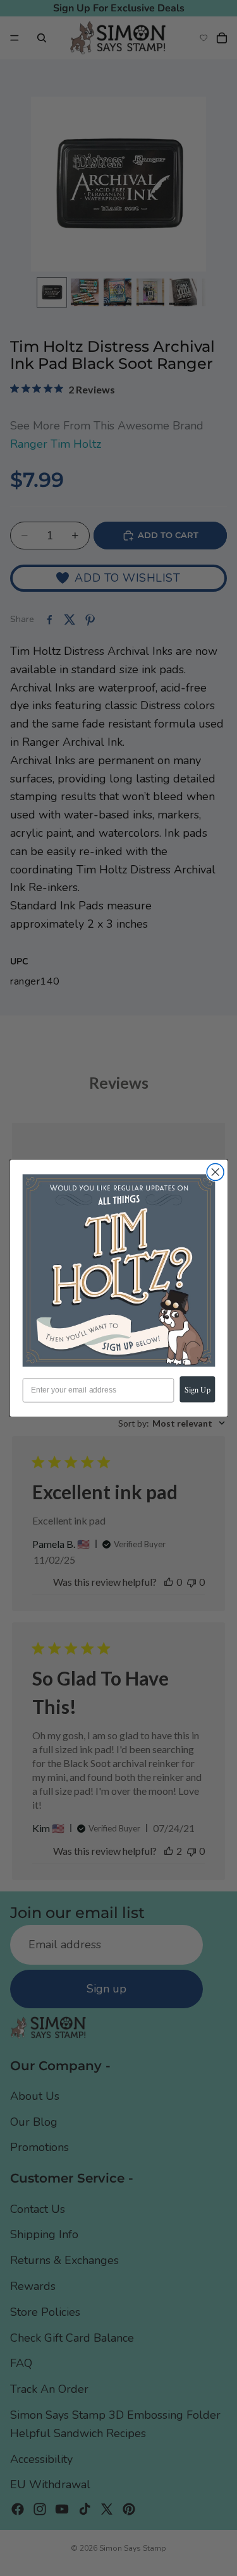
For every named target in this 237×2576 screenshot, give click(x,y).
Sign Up (197, 1389)
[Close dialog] (215, 1172)
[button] (118, 1270)
